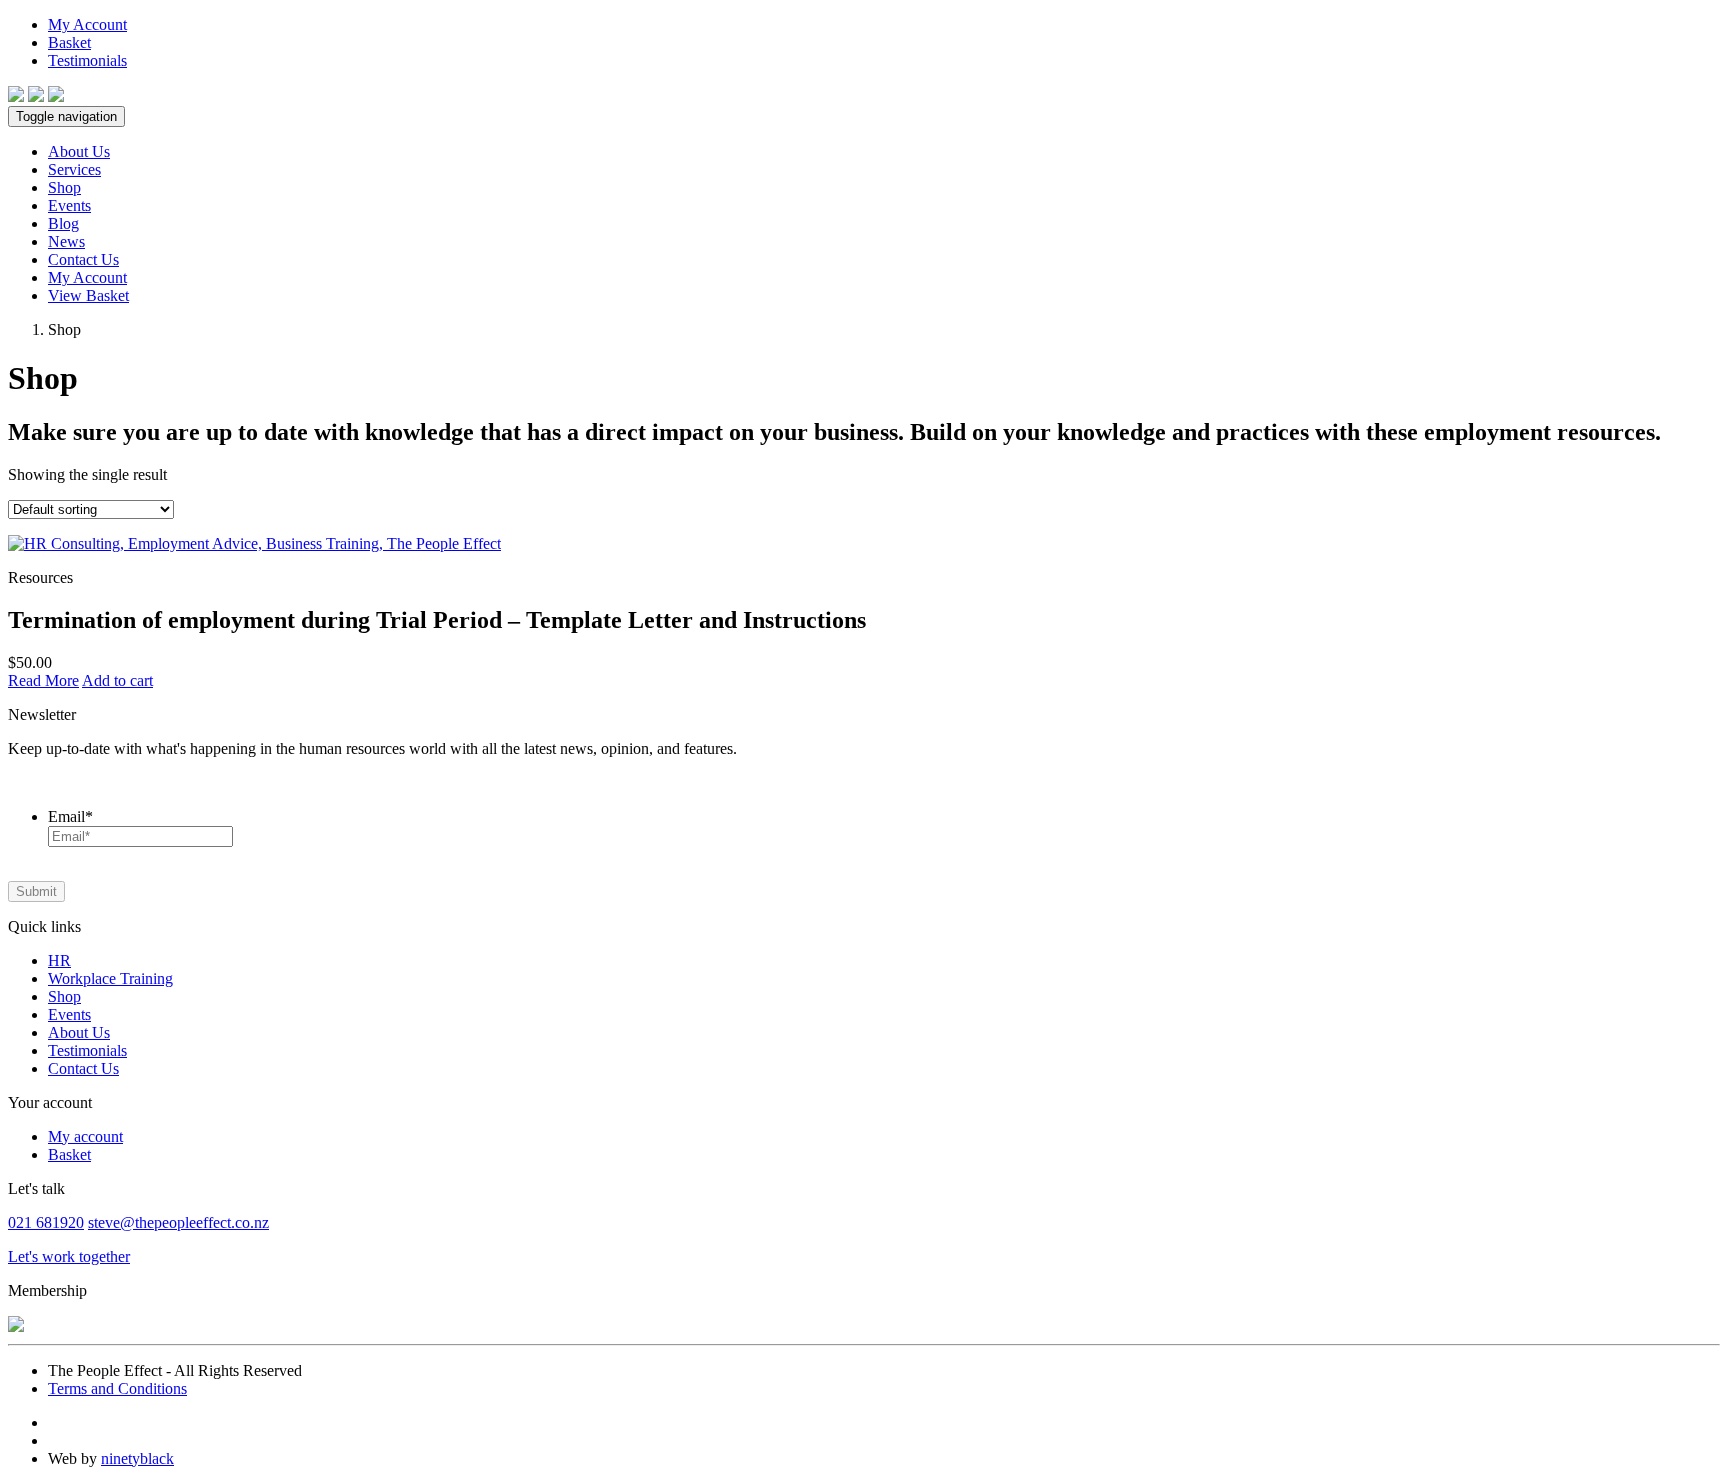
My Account (87, 24)
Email (70, 816)
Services (74, 169)
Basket (69, 42)
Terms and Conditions (117, 1388)
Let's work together (69, 1256)
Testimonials (87, 60)
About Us (79, 151)
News (66, 241)
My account (85, 1136)
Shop (64, 187)
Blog (63, 223)
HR (59, 960)
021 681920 (46, 1222)
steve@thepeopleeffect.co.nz (178, 1222)
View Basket (88, 295)
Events (69, 205)
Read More (43, 680)
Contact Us (83, 259)
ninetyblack (137, 1458)
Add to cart (117, 680)
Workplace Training (110, 978)
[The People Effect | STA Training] (16, 96)
